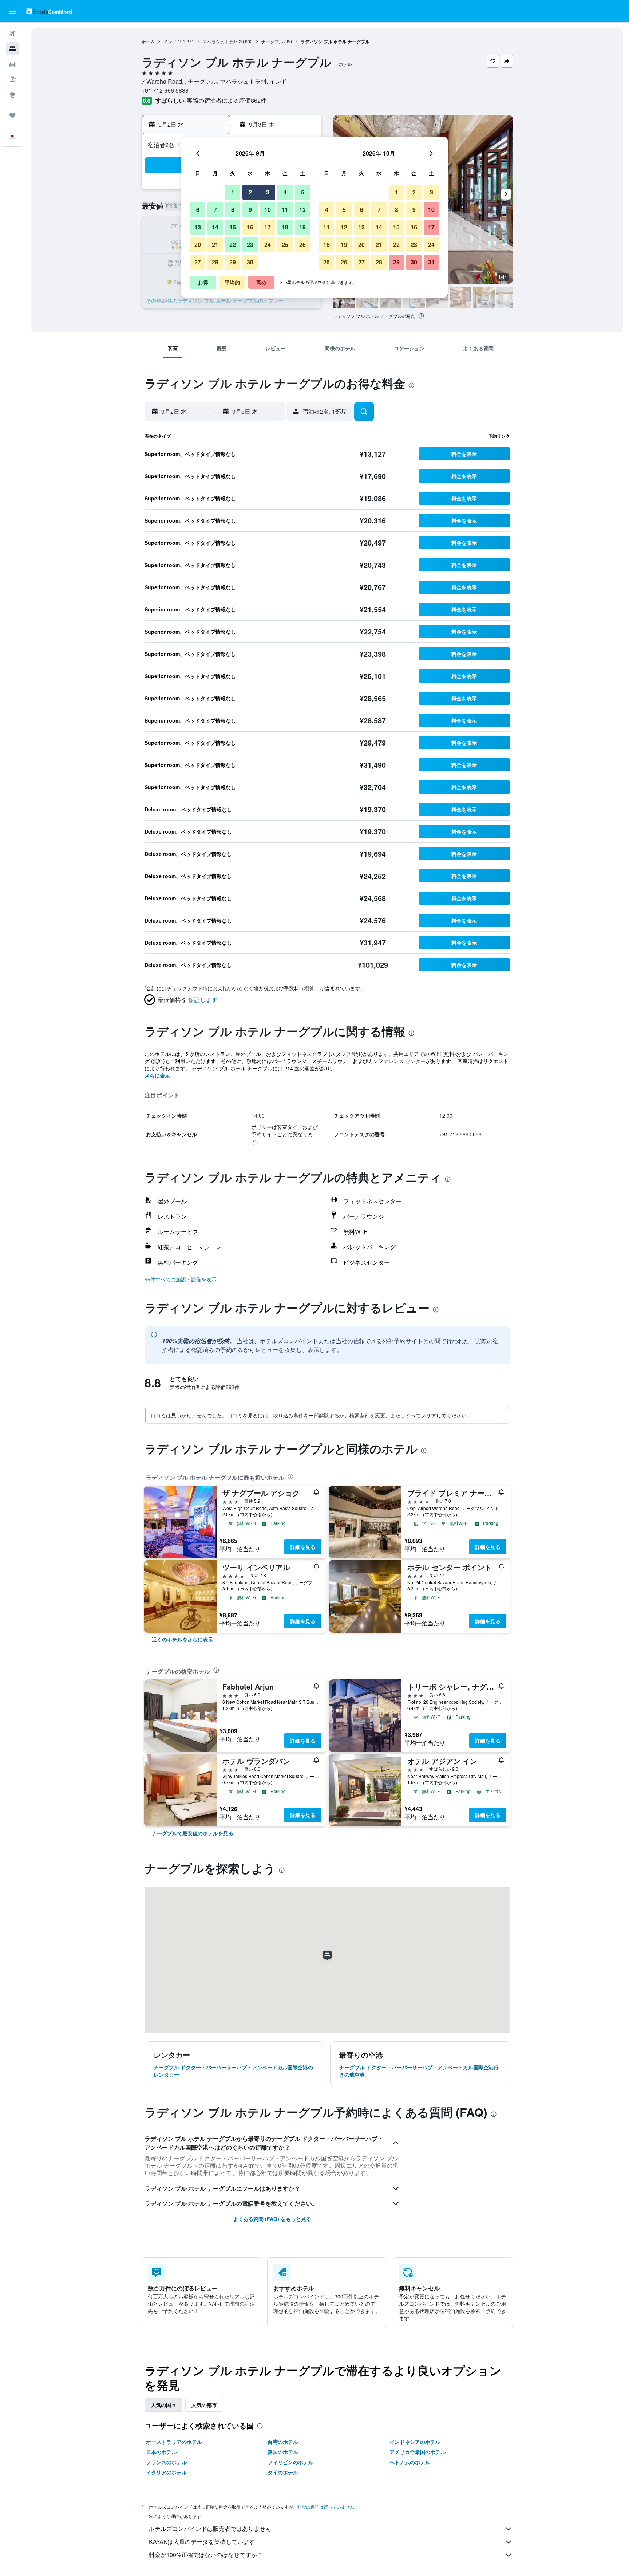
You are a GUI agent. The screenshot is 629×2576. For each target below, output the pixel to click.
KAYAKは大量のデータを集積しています (202, 2542)
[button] (12, 11)
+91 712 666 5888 (165, 90)
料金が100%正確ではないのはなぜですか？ (206, 2555)
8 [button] (233, 210)
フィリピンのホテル (290, 2462)
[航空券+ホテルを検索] (12, 79)
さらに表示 (157, 1075)
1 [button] (233, 192)
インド (170, 41)
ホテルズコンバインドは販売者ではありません (210, 2528)
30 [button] (250, 262)
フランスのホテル (166, 2462)
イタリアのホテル (166, 2472)
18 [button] (285, 227)
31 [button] (431, 262)
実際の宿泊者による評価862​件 (227, 100)
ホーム (148, 41)
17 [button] (268, 227)
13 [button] (198, 227)
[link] (182, 1639)
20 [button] (198, 245)
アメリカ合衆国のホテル (418, 2452)
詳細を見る (303, 1547)
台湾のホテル (283, 2442)
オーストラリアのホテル (174, 2442)
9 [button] (250, 210)
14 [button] (215, 227)
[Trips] (12, 115)
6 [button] (198, 210)
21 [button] (215, 245)
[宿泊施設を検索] (12, 49)
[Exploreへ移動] (12, 95)
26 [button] (302, 245)
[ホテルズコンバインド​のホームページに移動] (49, 11)
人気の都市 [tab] (204, 2405)
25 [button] (285, 245)
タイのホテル (283, 2472)
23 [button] (250, 245)
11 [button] (285, 210)
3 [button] (268, 192)
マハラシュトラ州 (220, 41)
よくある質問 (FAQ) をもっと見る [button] (272, 2219)
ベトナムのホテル (410, 2462)
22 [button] (233, 245)
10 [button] (268, 210)
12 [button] (302, 210)
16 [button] (250, 227)
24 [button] (268, 245)
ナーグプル (272, 41)
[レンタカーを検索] (12, 64)
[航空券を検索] (12, 34)
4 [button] (285, 192)
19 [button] (302, 227)
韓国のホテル (283, 2452)
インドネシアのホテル (415, 2442)
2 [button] (250, 192)
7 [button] (215, 210)
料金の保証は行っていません (326, 2507)
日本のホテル (161, 2452)
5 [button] (303, 192)
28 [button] (215, 262)
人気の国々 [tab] (163, 2405)
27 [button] (198, 262)
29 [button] (233, 262)
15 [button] (233, 227)
